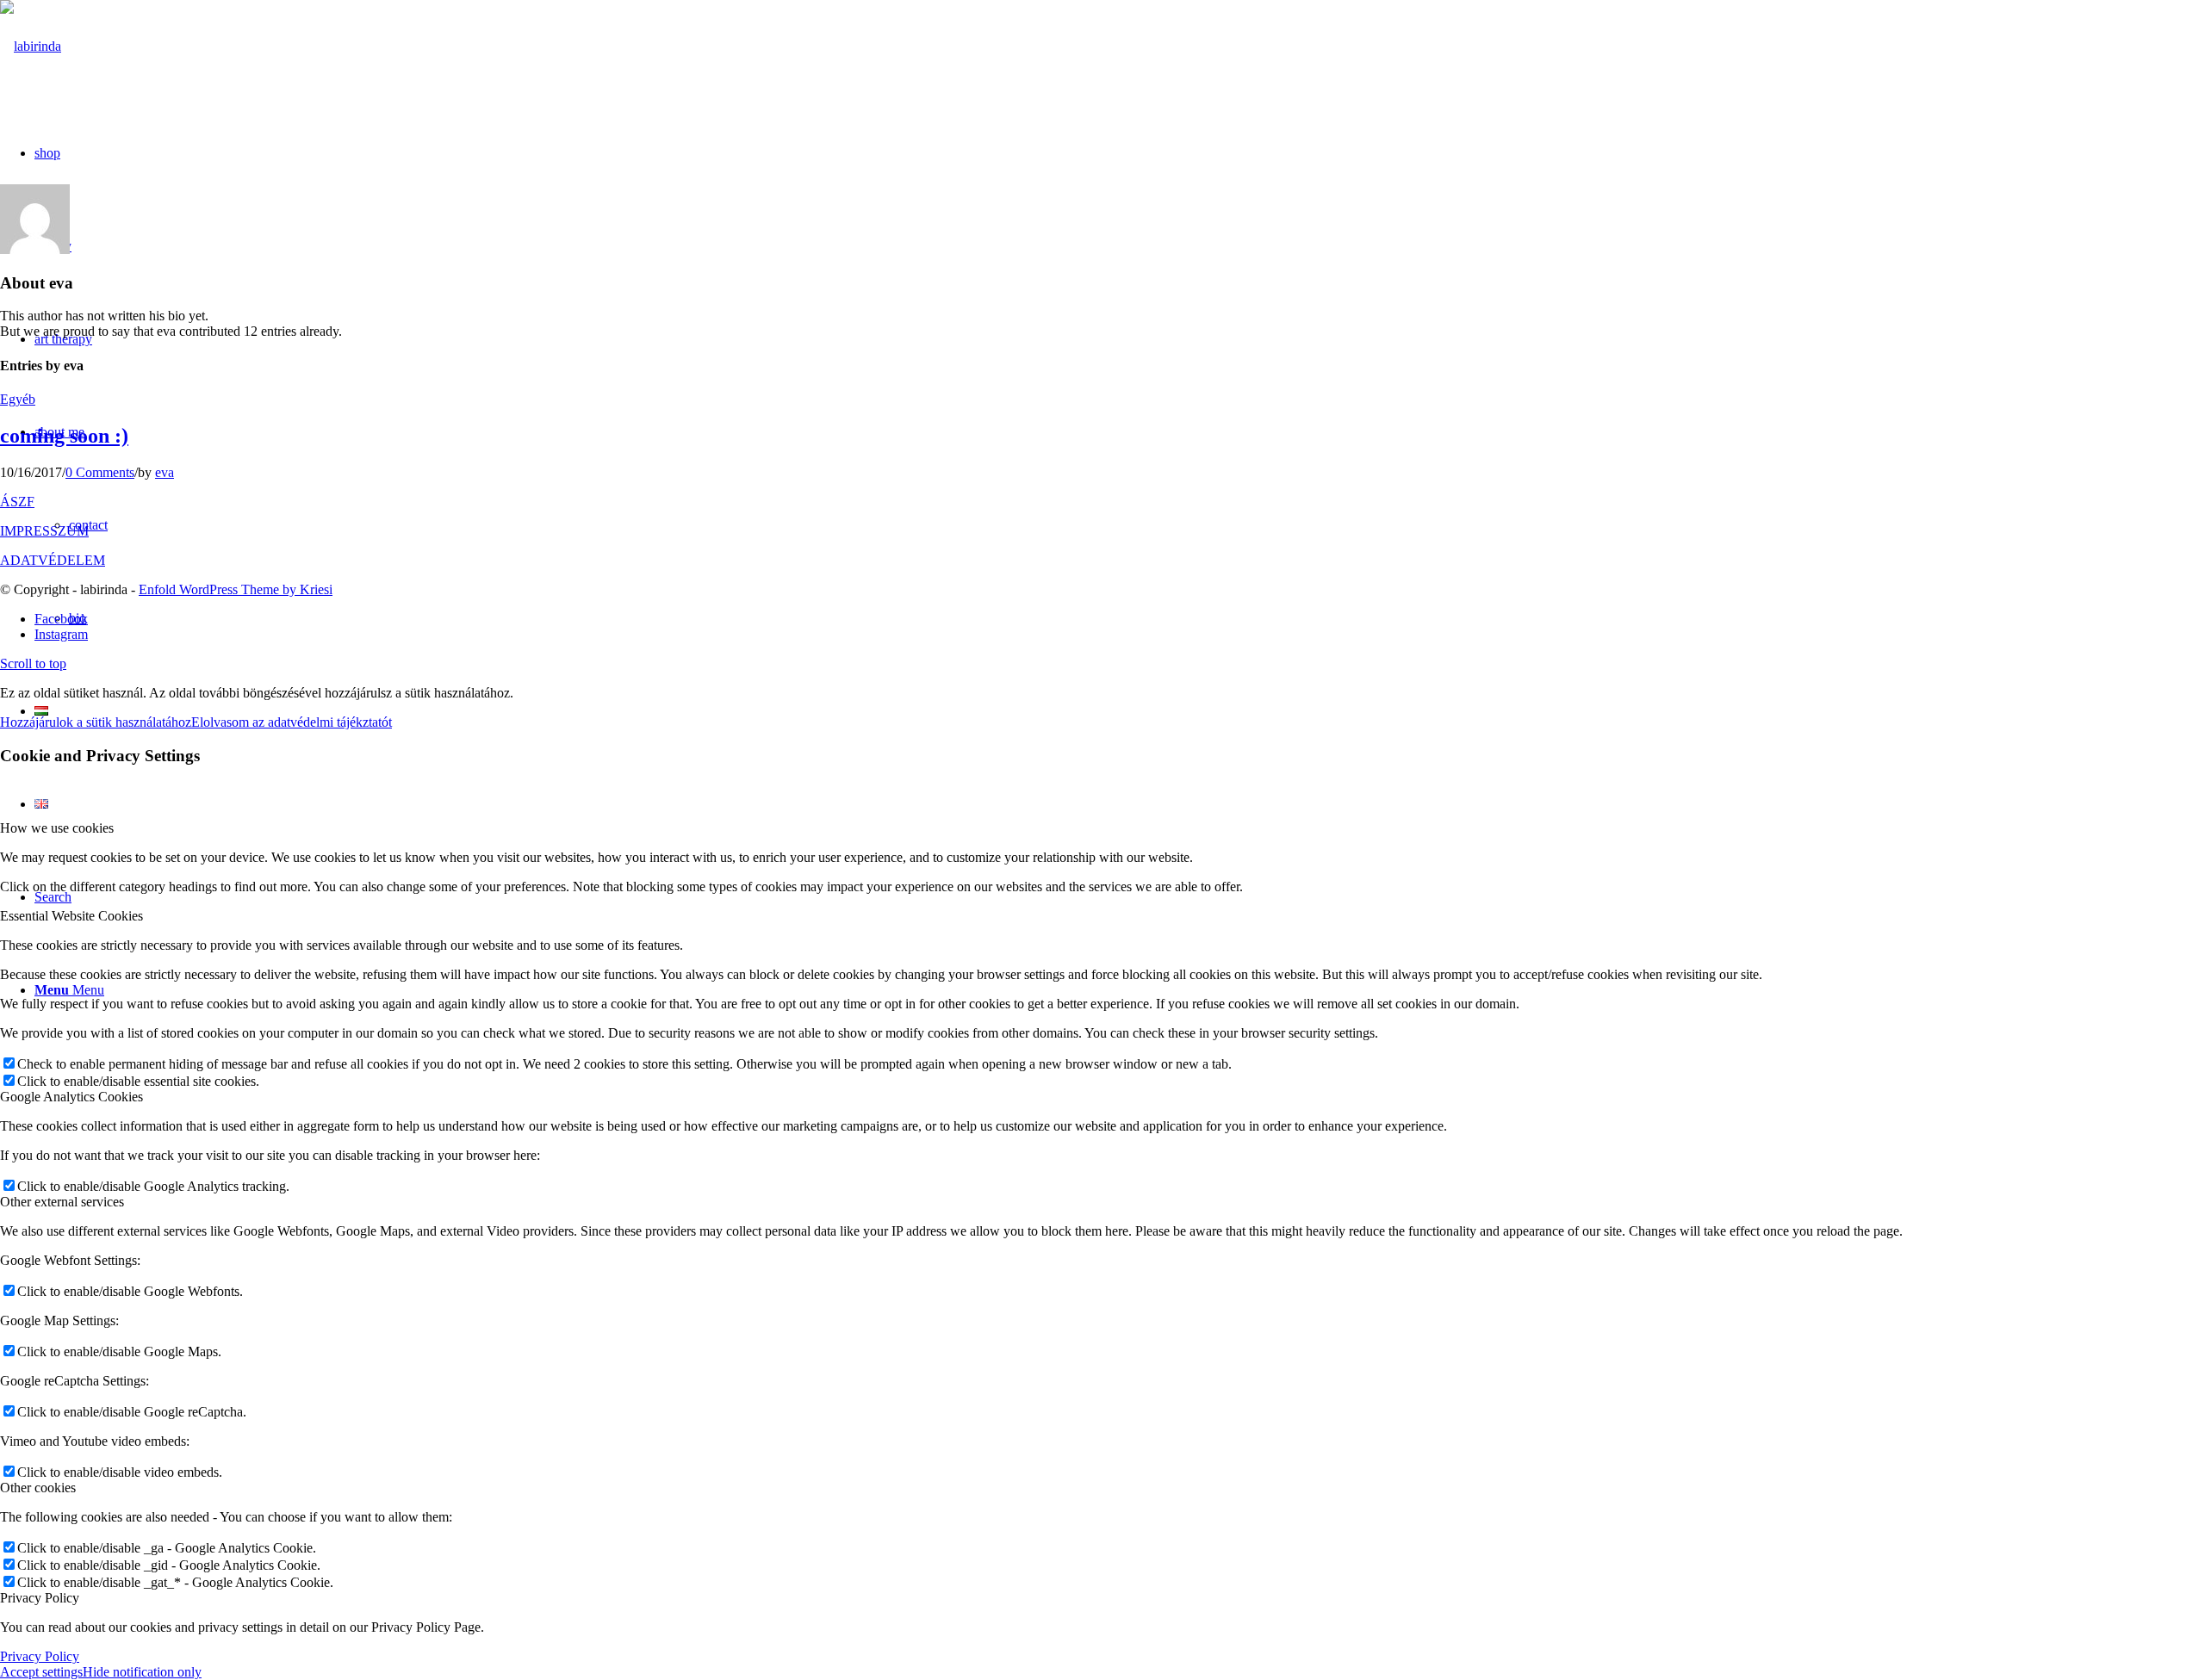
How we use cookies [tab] (57, 828)
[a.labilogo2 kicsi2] (31, 46)
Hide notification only (142, 1672)
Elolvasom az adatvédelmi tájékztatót (292, 722)
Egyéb (18, 399)
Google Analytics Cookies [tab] (71, 1097)
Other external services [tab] (62, 1202)
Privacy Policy (40, 1656)
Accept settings (41, 1672)
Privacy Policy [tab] (40, 1598)
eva (165, 472)
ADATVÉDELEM (53, 560)
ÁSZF (17, 502)
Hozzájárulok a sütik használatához (96, 722)
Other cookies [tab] (38, 1488)
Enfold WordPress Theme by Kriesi (236, 589)
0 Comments (100, 472)
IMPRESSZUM (44, 531)
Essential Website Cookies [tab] (71, 916)
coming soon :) (64, 436)
